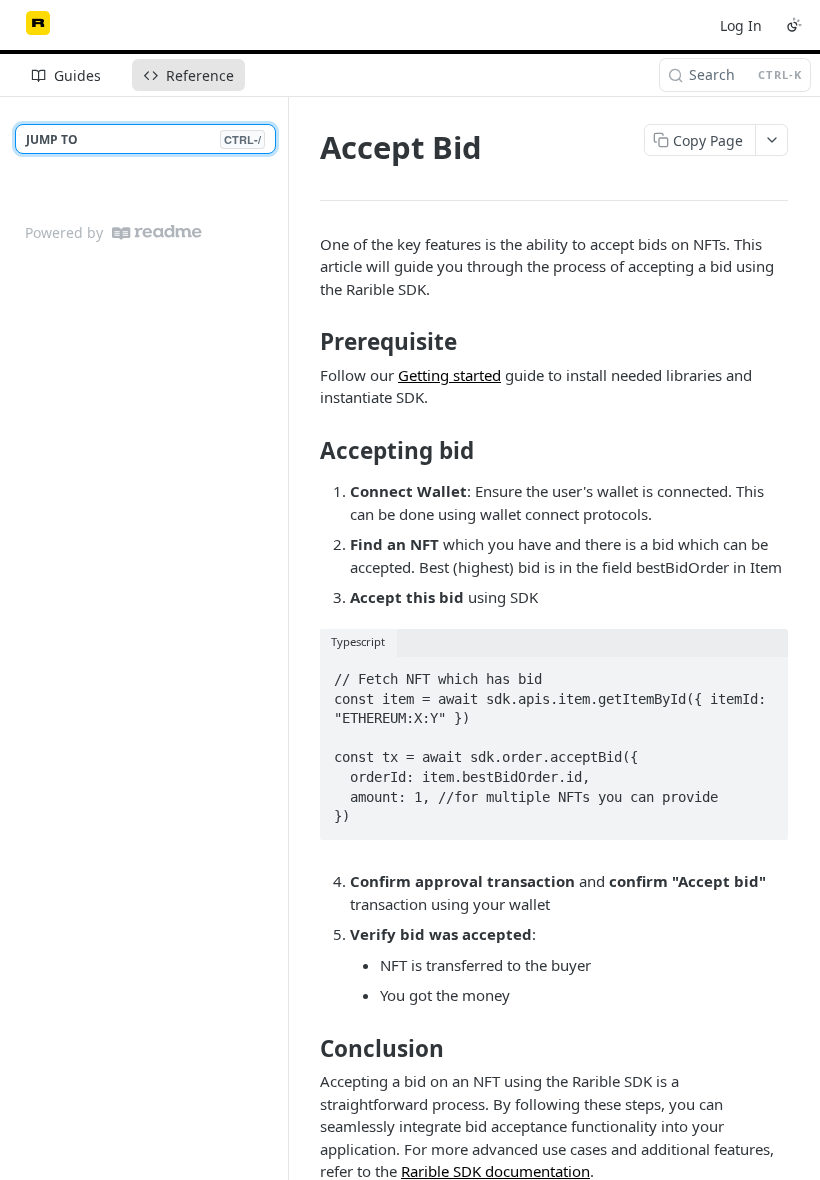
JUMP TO (143, 139)
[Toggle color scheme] (794, 25)
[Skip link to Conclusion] (306, 1049)
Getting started (449, 375)
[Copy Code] (764, 673)
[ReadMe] (157, 232)
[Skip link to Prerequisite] (306, 342)
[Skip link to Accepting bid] (306, 451)
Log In (741, 25)
